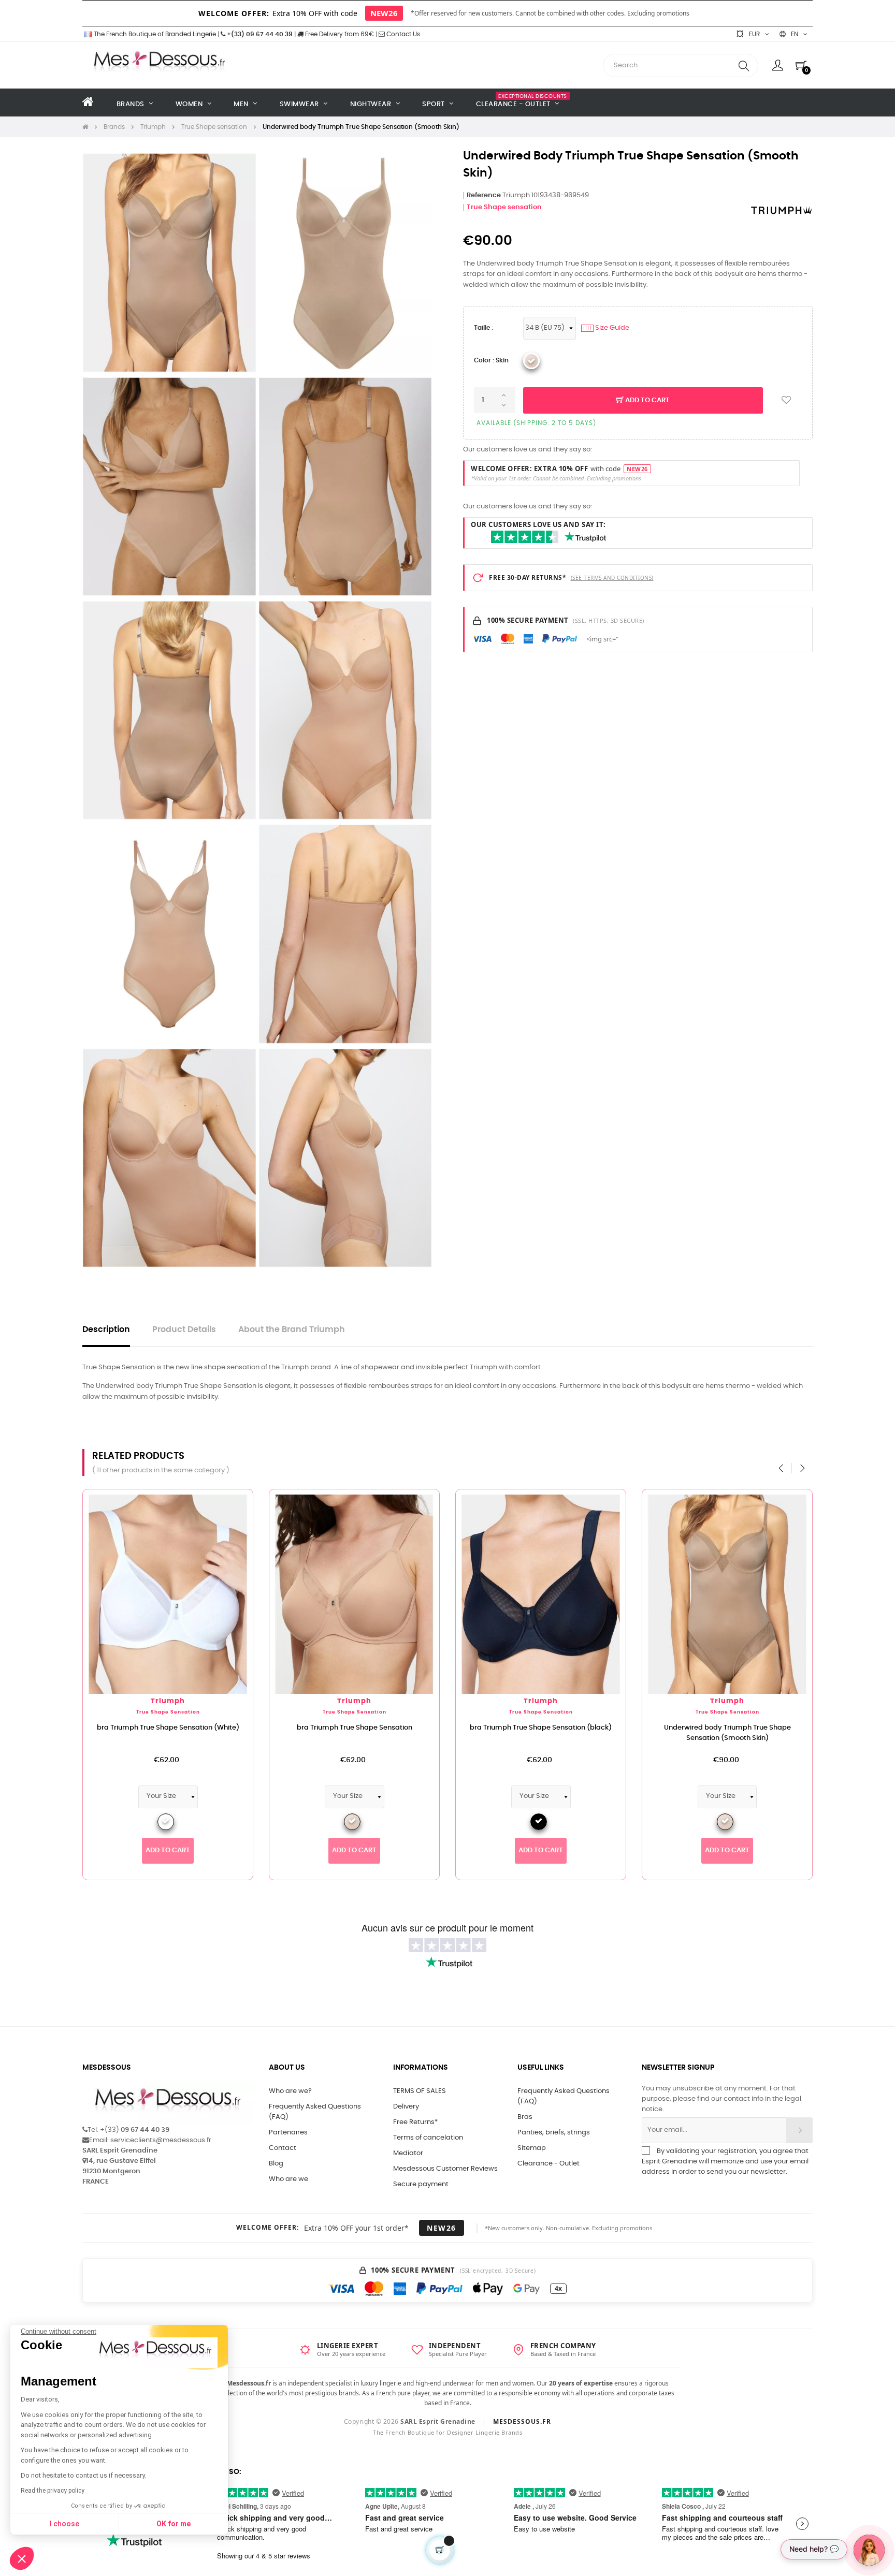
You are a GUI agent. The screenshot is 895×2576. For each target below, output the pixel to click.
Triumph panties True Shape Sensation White (370, 1728)
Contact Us (402, 34)
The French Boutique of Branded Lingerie (154, 34)
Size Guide (606, 328)
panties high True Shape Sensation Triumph (743, 1728)
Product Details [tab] (184, 1330)
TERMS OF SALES (420, 2091)
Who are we (288, 2179)
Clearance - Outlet (548, 2164)
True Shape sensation (504, 207)
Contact (283, 2148)
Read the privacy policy (53, 2491)
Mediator (408, 2153)
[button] (22, 2558)
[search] (744, 65)
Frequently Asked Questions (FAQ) (315, 2112)
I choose (64, 2524)
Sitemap (532, 2148)
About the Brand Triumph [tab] (292, 1330)
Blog (276, 2164)
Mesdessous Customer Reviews (445, 2169)
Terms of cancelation (428, 2138)
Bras (525, 2117)
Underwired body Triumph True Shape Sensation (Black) (184, 1733)
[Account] (778, 65)
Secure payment (421, 2184)
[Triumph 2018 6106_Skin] (531, 361)
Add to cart (647, 400)
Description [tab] (106, 1330)
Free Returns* (415, 2122)
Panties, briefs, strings (554, 2133)
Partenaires (288, 2133)
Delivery (406, 2107)
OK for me (174, 2524)
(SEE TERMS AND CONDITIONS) (612, 578)
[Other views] (75, 1502)
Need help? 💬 (814, 2549)
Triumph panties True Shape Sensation (557, 1728)
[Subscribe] (799, 2130)
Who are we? (290, 2091)
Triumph (184, 1701)
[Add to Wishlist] (786, 400)
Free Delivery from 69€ (339, 34)
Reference (484, 195)
